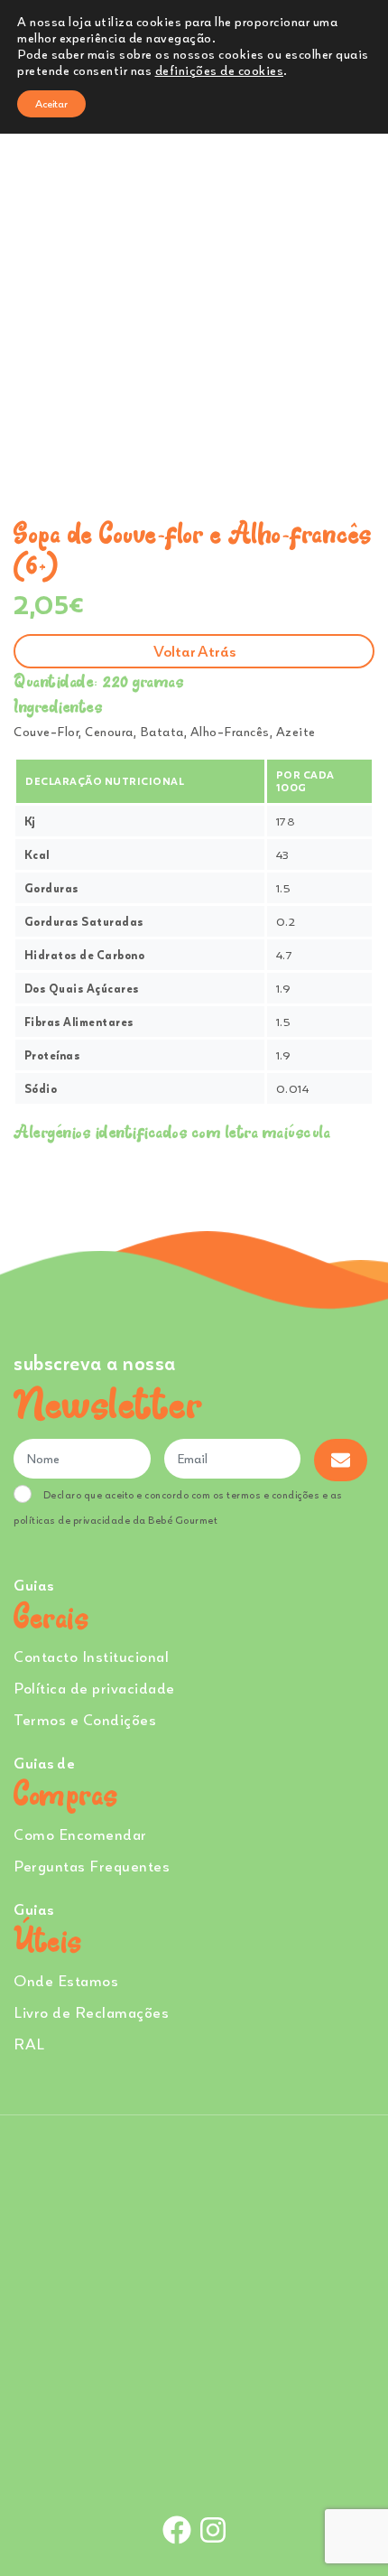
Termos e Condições (85, 1719)
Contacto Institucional (91, 1656)
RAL (29, 2044)
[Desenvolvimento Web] (194, 2469)
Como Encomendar (80, 1834)
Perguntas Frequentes (92, 1866)
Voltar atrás (194, 651)
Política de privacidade (94, 1688)
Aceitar (51, 103)
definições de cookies (220, 70)
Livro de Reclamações (91, 2012)
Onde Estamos (66, 1980)
